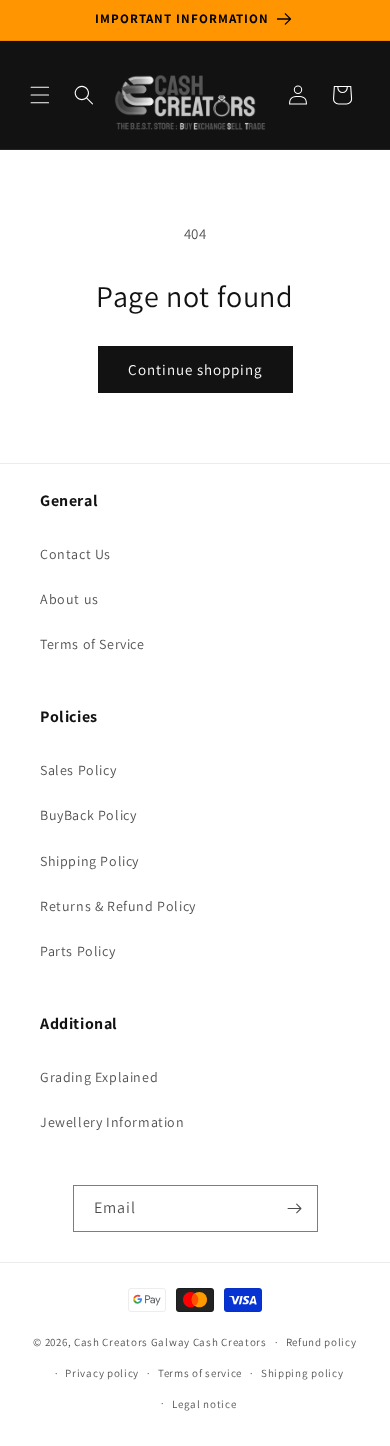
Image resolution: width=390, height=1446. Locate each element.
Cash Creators (230, 1342)
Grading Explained (99, 1077)
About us (69, 599)
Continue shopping (195, 369)
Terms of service (200, 1373)
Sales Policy (78, 770)
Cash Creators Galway (132, 1342)
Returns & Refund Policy (118, 906)
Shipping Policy (89, 861)
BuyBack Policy (88, 815)
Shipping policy (302, 1373)
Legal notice (204, 1404)
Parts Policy (77, 951)
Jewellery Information (112, 1122)
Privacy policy (102, 1373)
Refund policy (321, 1342)
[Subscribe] (295, 1208)
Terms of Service (92, 644)
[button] (40, 95)
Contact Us (75, 554)
